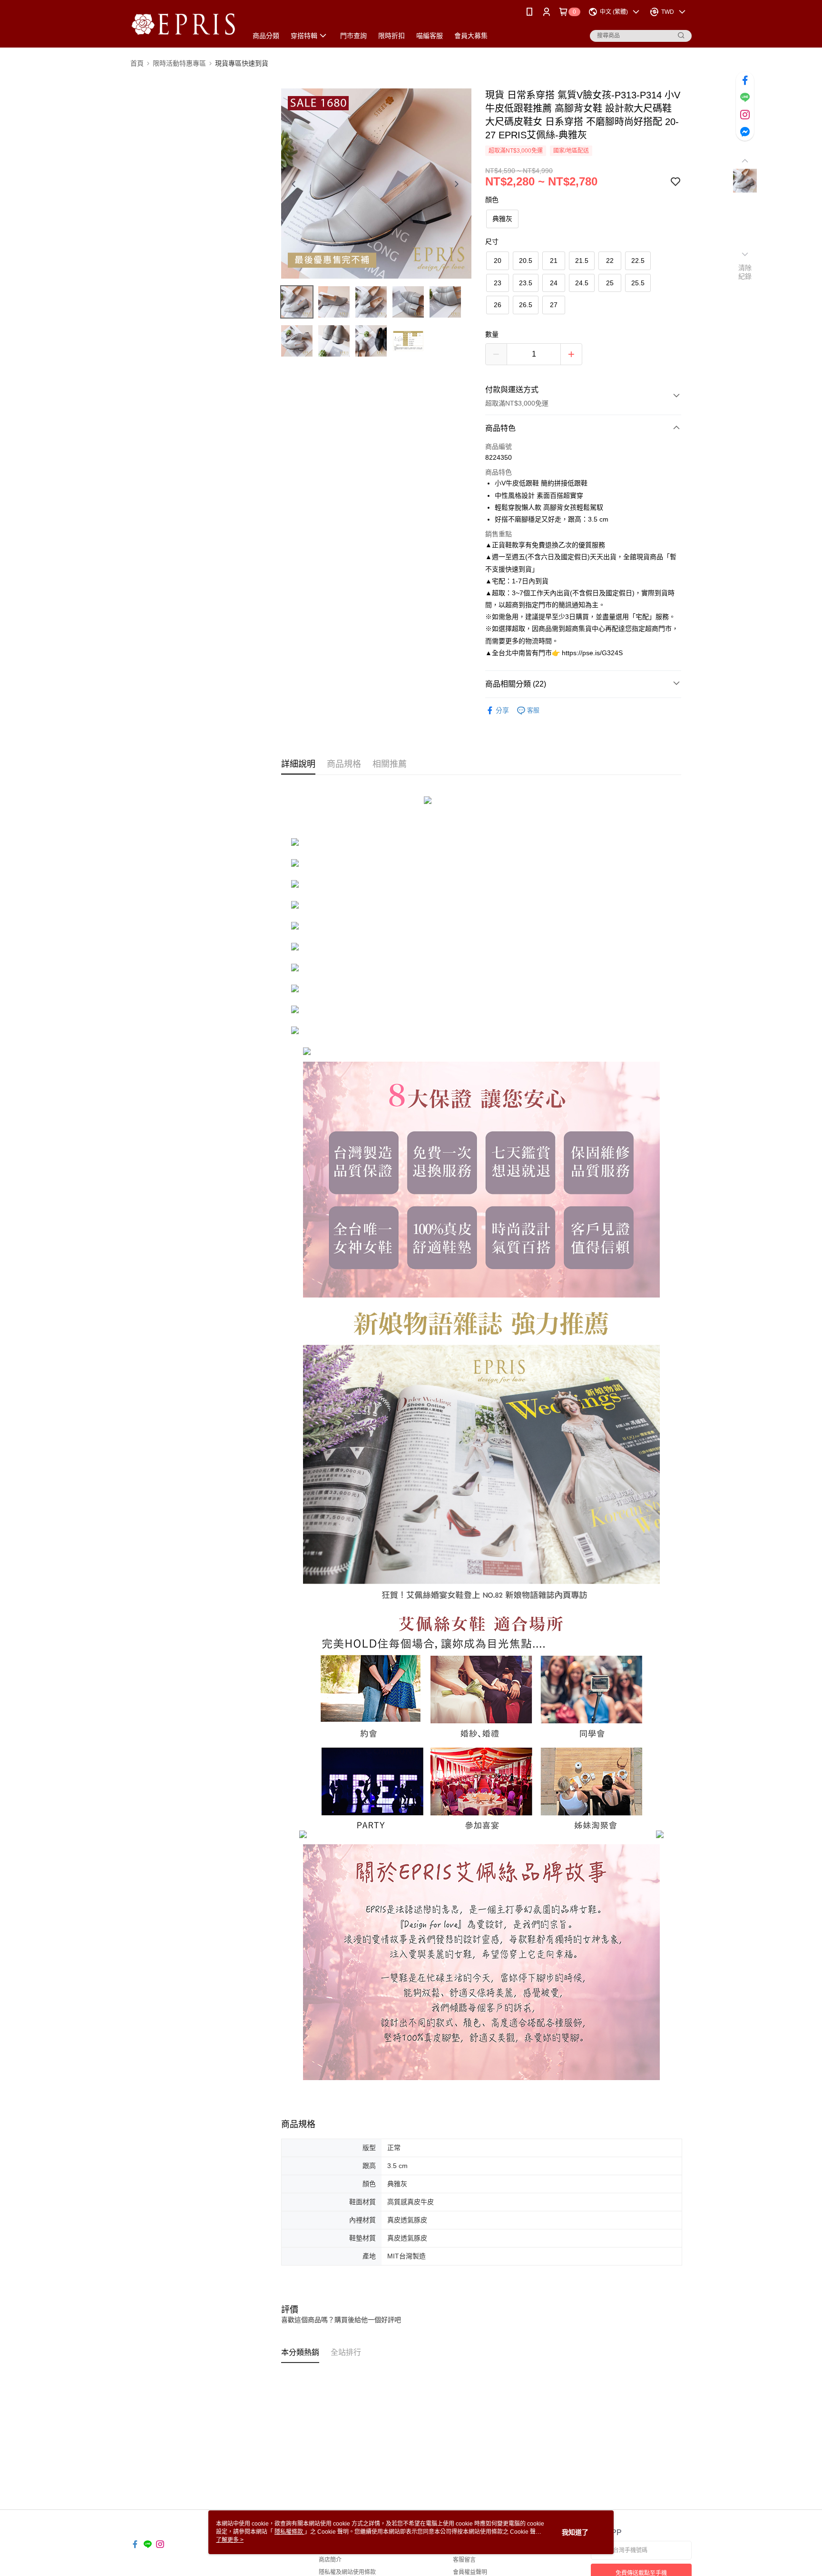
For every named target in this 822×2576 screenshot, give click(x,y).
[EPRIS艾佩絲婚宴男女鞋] (183, 25)
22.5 (638, 261)
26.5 (526, 305)
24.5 (582, 283)
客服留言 (464, 2560)
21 (554, 261)
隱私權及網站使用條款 (347, 2572)
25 (610, 283)
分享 (502, 710)
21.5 (582, 261)
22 (610, 261)
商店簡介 (330, 2560)
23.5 (526, 283)
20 (498, 261)
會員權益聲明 (470, 2572)
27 (554, 305)
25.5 (638, 283)
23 (498, 283)
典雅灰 (502, 219)
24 (554, 283)
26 (498, 305)
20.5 (526, 261)
